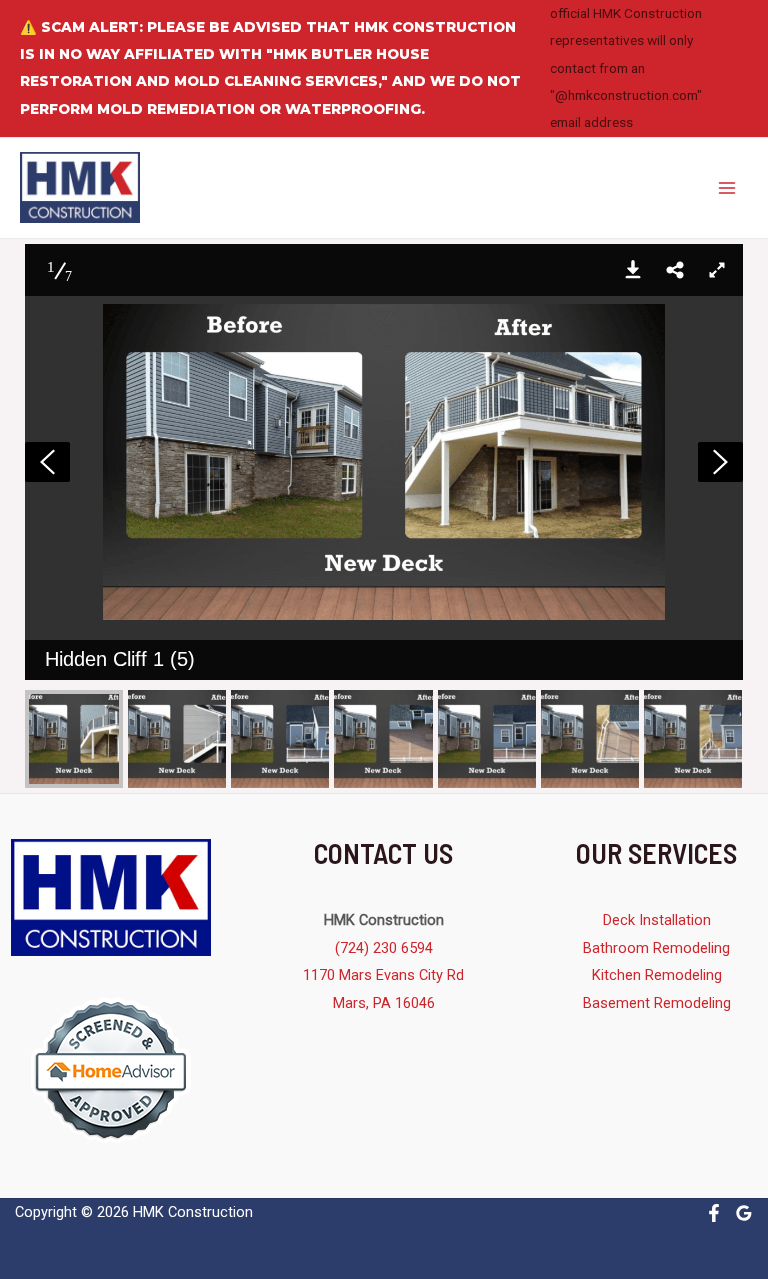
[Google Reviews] (744, 1213)
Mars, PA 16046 (384, 1003)
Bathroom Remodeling (656, 948)
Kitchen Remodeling (657, 975)
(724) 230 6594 (384, 948)
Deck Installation (657, 920)
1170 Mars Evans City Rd (383, 975)
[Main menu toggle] (727, 188)
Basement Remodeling (657, 1003)
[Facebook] (714, 1213)
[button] (633, 270)
